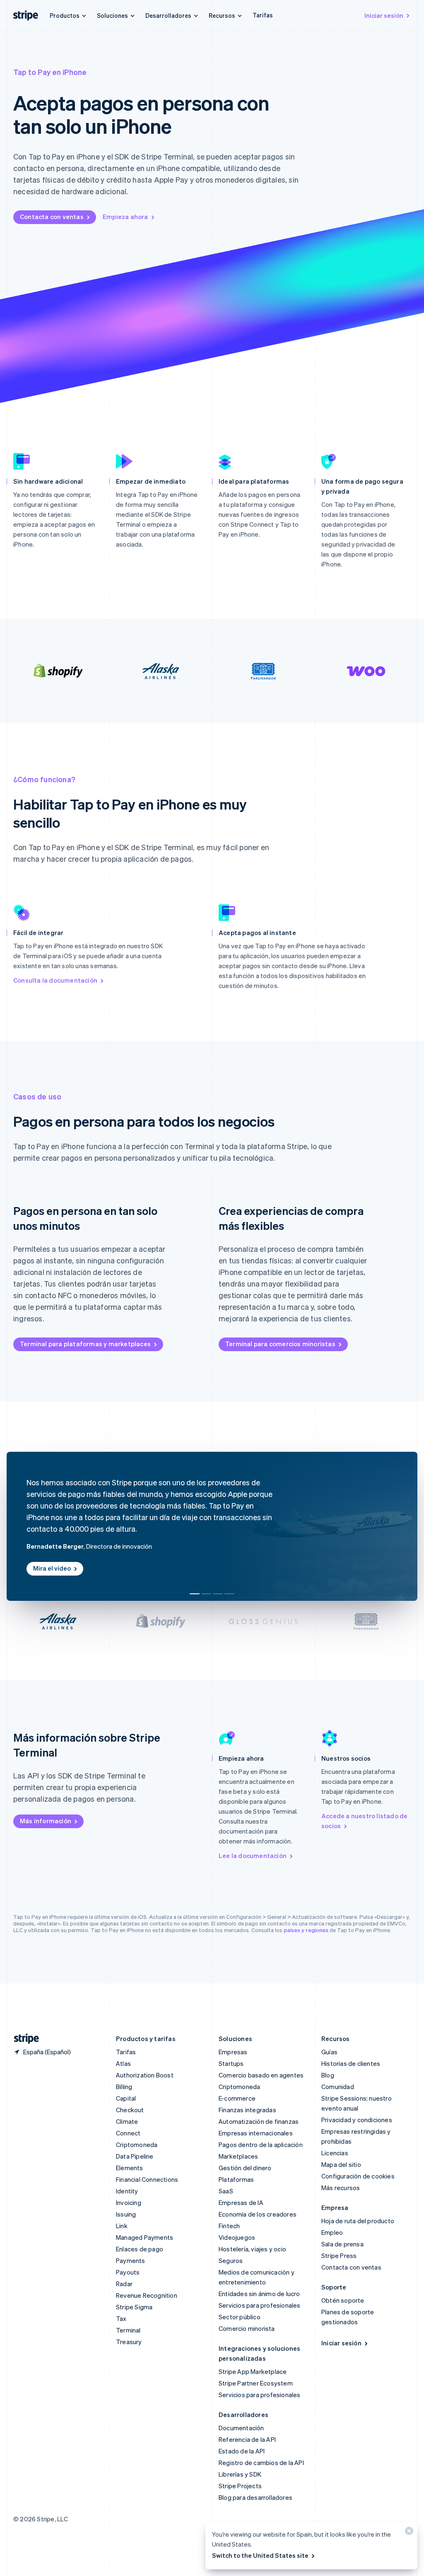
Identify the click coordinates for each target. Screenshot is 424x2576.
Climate (127, 2121)
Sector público (240, 2317)
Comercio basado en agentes (261, 2075)
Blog (328, 2075)
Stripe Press (339, 2256)
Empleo (332, 2232)
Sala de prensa (342, 2244)
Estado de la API (242, 2451)
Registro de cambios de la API (261, 2463)
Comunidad (338, 2087)
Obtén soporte (343, 2300)
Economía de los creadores (258, 2214)
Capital (126, 2098)
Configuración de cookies (358, 2176)
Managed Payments (145, 2237)
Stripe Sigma (134, 2307)
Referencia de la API (247, 2439)
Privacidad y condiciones (357, 2120)
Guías (329, 2052)
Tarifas (263, 15)
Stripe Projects (240, 2486)
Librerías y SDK (240, 2474)
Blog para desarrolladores (255, 2497)
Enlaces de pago (140, 2249)
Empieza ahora (125, 217)
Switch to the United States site (260, 2555)
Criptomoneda (137, 2145)
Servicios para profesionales (260, 2305)
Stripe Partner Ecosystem (256, 2383)
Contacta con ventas (52, 217)
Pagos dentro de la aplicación (261, 2145)
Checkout (130, 2110)
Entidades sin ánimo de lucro (259, 2294)
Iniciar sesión (384, 15)
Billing (124, 2087)
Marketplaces (238, 2156)
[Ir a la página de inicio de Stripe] (23, 2039)
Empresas (233, 2052)
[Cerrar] (408, 2533)
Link (122, 2226)
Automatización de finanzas (259, 2121)
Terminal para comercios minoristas (280, 1344)
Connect (128, 2133)
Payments (131, 2260)
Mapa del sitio (341, 2164)
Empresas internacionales (256, 2133)
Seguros (231, 2260)
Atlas (123, 2063)
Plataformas (236, 2179)
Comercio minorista (247, 2328)
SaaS (226, 2191)
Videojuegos (237, 2237)
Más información (46, 1821)
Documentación (241, 2428)
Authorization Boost (145, 2075)
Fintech (229, 2226)
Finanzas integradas (247, 2110)
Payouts (128, 2272)
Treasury (129, 2342)
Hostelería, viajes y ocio (252, 2249)
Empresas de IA (241, 2202)
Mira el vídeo (52, 1568)
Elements (130, 2168)
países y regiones (306, 1930)
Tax (121, 2318)
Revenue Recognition (147, 2295)
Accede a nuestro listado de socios (364, 1821)
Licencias (335, 2153)
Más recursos (341, 2188)
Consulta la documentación (55, 980)
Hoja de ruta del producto (358, 2221)
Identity (127, 2191)
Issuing (126, 2214)
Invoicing (129, 2202)
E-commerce (237, 2098)
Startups (231, 2063)
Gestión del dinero (245, 2168)
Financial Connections (147, 2179)
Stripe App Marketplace (253, 2371)
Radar (124, 2284)
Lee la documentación (253, 1855)
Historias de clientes (351, 2063)
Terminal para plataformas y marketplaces (85, 1344)
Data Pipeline (135, 2156)
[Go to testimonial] (195, 1594)
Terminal (128, 2330)
